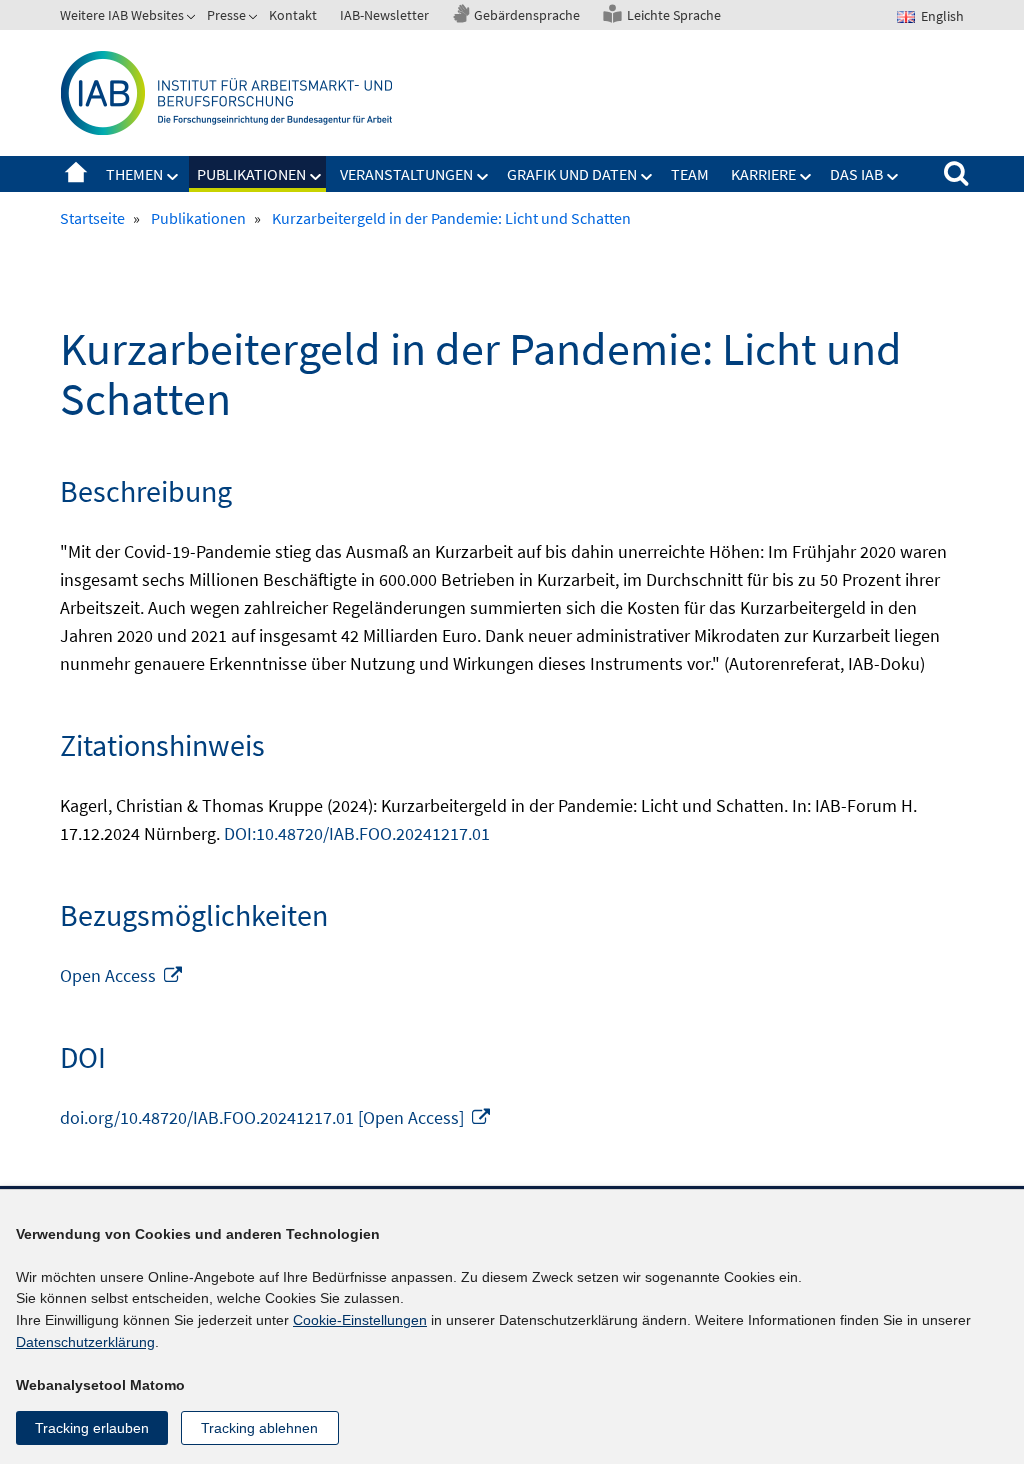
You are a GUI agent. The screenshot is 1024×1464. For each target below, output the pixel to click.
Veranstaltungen (406, 174)
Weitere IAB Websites (122, 15)
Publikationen (251, 174)
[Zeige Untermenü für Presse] (255, 19)
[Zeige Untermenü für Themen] (173, 177)
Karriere (763, 174)
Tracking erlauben (92, 1428)
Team (690, 174)
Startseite (76, 174)
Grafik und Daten (572, 174)
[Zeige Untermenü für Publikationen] (316, 177)
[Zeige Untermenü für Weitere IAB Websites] (193, 19)
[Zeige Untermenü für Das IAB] (893, 177)
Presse (226, 15)
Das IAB (856, 174)
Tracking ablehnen (259, 1428)
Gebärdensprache (527, 15)
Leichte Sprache (674, 15)
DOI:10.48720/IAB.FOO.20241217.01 (357, 833)
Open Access (122, 975)
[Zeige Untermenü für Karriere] (806, 177)
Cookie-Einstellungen (360, 1320)
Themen (134, 174)
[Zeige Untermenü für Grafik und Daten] (647, 177)
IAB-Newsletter (384, 15)
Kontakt (293, 15)
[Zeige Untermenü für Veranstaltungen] (483, 177)
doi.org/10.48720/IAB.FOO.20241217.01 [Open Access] (276, 1117)
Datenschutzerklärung (85, 1342)
